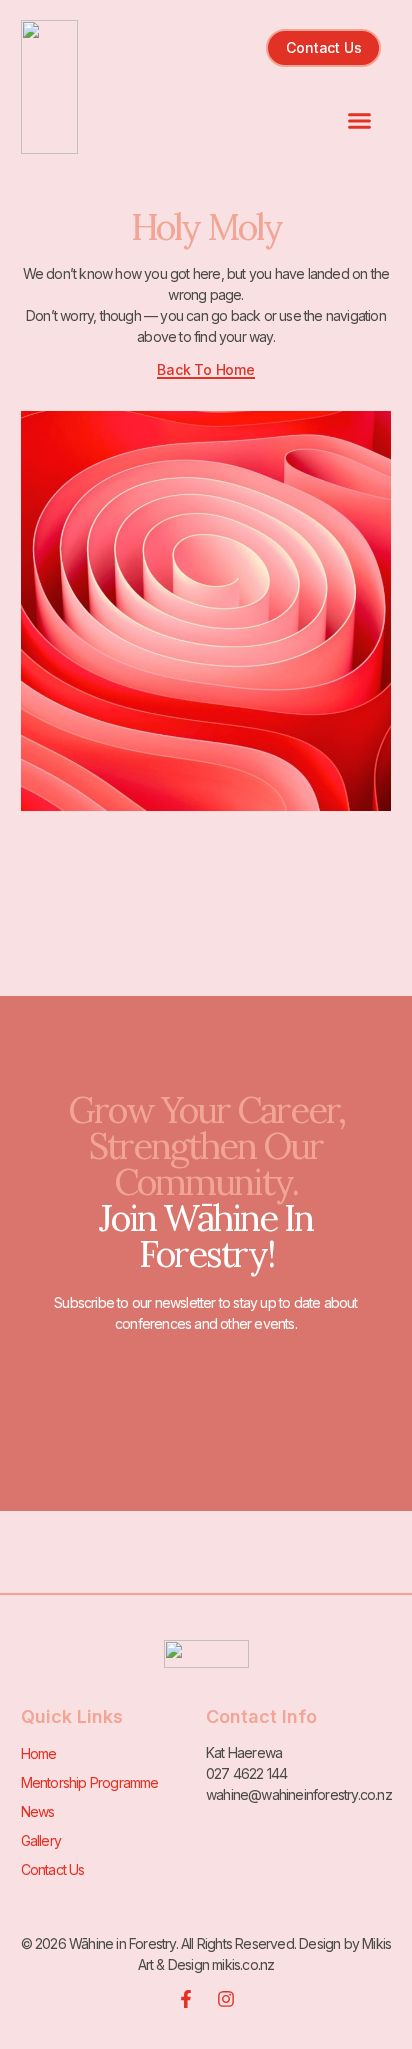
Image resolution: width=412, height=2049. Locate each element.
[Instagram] (226, 1999)
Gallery (41, 1840)
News (38, 1811)
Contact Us (53, 1869)
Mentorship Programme (90, 1782)
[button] (360, 121)
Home (39, 1753)
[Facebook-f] (186, 1999)
